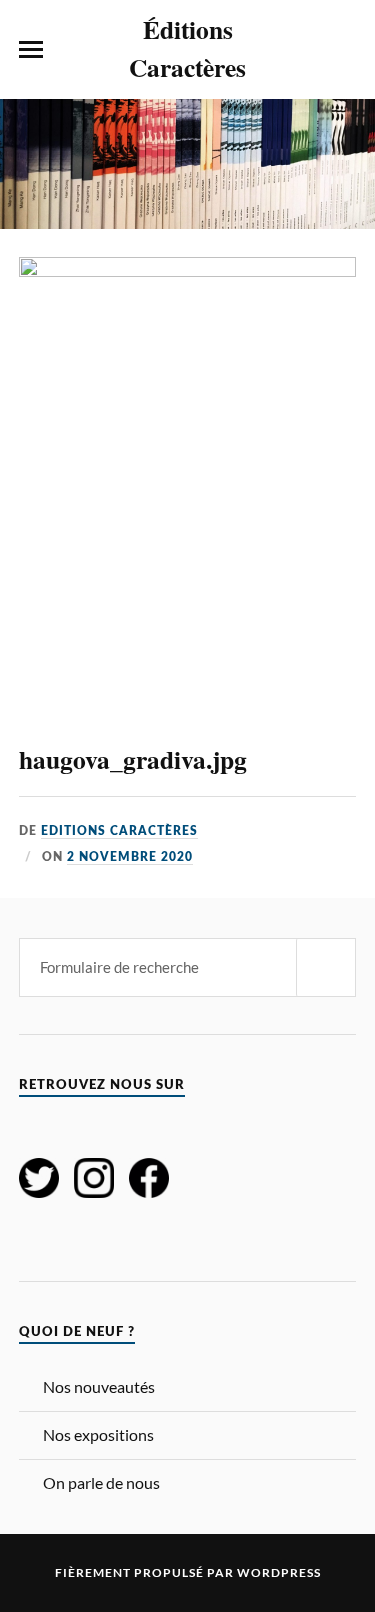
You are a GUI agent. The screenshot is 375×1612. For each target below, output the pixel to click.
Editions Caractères (119, 831)
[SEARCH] (326, 967)
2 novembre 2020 (130, 857)
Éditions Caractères (187, 48)
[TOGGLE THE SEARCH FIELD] (344, 50)
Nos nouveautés (99, 1386)
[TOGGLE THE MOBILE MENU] (31, 50)
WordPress (279, 1572)
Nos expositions (98, 1434)
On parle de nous (101, 1482)
